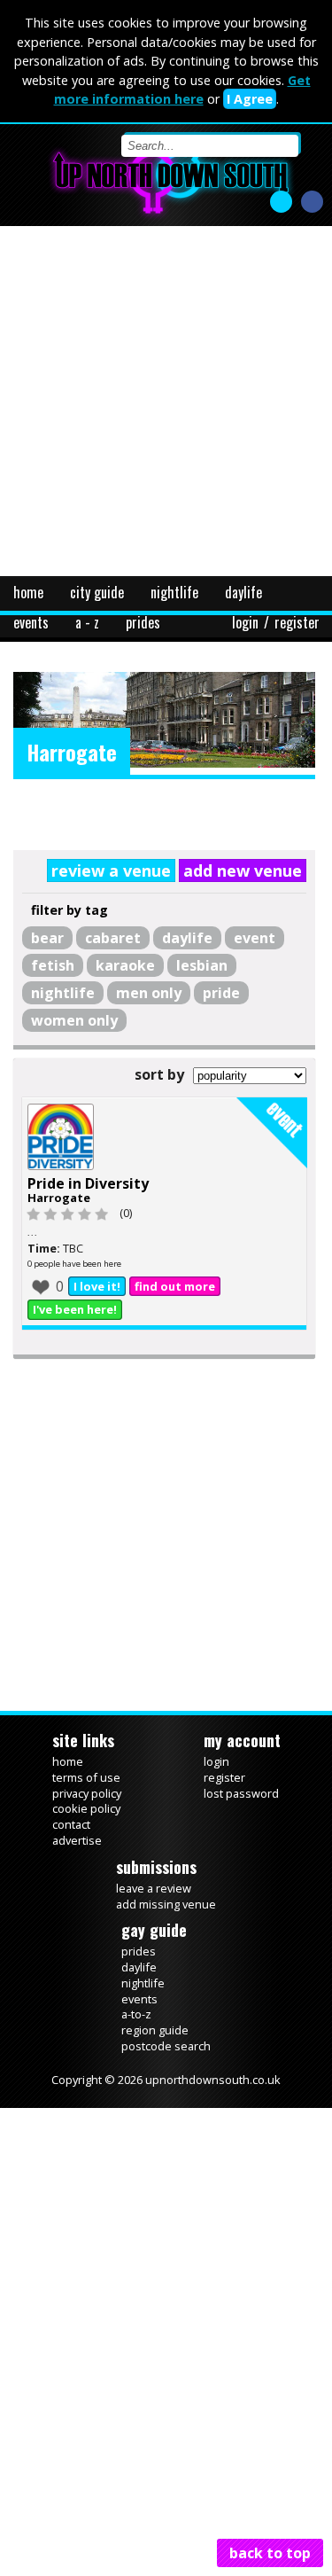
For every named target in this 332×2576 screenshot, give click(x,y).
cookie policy (86, 1846)
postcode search (166, 2084)
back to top (270, 2553)
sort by (159, 1073)
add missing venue (166, 1942)
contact (71, 1862)
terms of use (86, 1815)
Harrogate (59, 1236)
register (297, 622)
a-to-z (136, 2052)
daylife (243, 592)
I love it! (97, 1324)
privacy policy (87, 1831)
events (31, 622)
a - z (87, 622)
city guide (97, 592)
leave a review (154, 1926)
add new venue (253, 870)
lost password (241, 1831)
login (245, 622)
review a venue (133, 870)
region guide (155, 2068)
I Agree (250, 99)
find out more (175, 1324)
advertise (77, 1878)
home (28, 592)
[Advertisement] (166, 401)
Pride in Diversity (88, 1222)
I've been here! (75, 1347)
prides (143, 622)
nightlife (174, 592)
